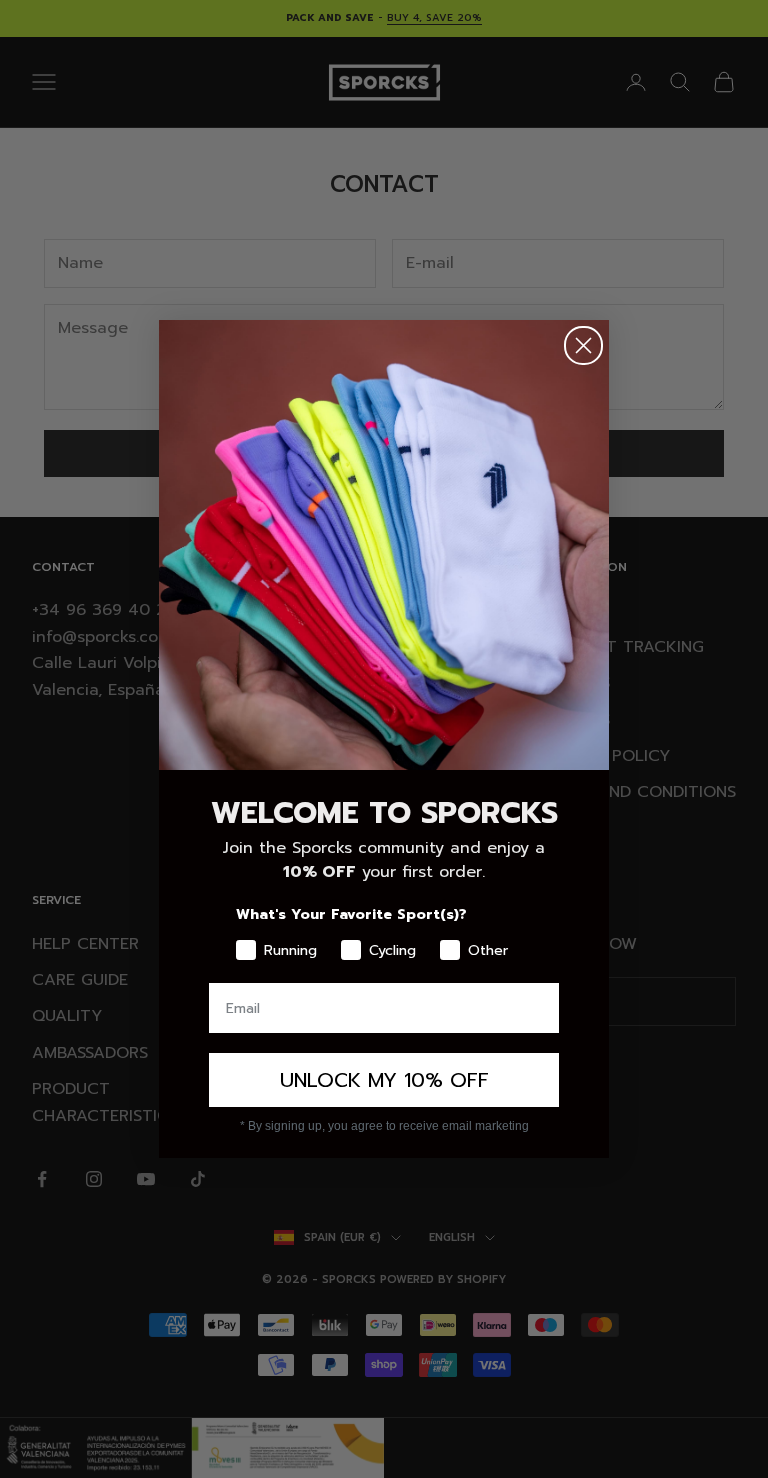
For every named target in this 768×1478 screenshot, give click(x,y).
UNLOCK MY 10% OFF (384, 1080)
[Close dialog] (583, 345)
